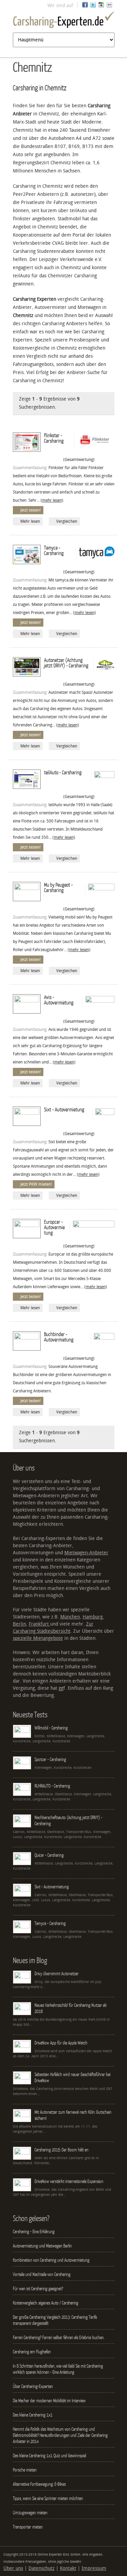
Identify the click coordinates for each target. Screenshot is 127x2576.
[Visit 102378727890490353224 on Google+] (101, 6)
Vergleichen (67, 521)
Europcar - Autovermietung (54, 1227)
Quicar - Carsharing (49, 1855)
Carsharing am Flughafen (32, 2352)
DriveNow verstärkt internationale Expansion (69, 2181)
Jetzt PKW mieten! (36, 1184)
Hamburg (93, 1617)
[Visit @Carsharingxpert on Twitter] (93, 6)
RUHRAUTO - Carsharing (52, 1786)
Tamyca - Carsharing (54, 550)
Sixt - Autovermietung (64, 1109)
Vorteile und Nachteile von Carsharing (42, 2274)
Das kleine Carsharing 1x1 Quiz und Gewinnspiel (49, 2455)
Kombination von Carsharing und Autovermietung (51, 2260)
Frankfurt (39, 1624)
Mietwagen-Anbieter (86, 1553)
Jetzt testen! (30, 510)
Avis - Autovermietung (59, 1000)
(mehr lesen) (52, 500)
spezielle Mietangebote (38, 1638)
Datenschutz (41, 2568)
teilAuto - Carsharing (63, 772)
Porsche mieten (25, 2470)
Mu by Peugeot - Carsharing (58, 887)
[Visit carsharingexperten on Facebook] (85, 6)
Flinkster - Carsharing (54, 438)
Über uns (13, 2568)
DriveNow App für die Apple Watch (61, 2043)
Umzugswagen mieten (30, 2513)
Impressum (94, 2568)
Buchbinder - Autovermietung (59, 1337)
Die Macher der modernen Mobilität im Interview (49, 2401)
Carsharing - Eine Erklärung (34, 2231)
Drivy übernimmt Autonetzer (57, 1973)
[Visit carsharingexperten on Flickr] (109, 6)
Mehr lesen (30, 521)
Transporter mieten (28, 2527)
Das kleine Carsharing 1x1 (33, 2415)
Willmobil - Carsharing (51, 1728)
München (70, 1617)
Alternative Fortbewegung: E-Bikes (39, 2484)
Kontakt (68, 2568)
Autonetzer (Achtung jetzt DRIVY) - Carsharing (66, 663)
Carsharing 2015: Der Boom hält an (61, 2150)
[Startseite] (64, 21)
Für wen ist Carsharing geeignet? (38, 2288)
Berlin (19, 1624)
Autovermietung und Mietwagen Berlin (42, 2246)
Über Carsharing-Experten (33, 2386)
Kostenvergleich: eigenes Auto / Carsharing (46, 2303)
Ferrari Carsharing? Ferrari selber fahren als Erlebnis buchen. (59, 2337)
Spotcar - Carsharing (50, 1759)
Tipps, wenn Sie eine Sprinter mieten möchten (48, 2498)
